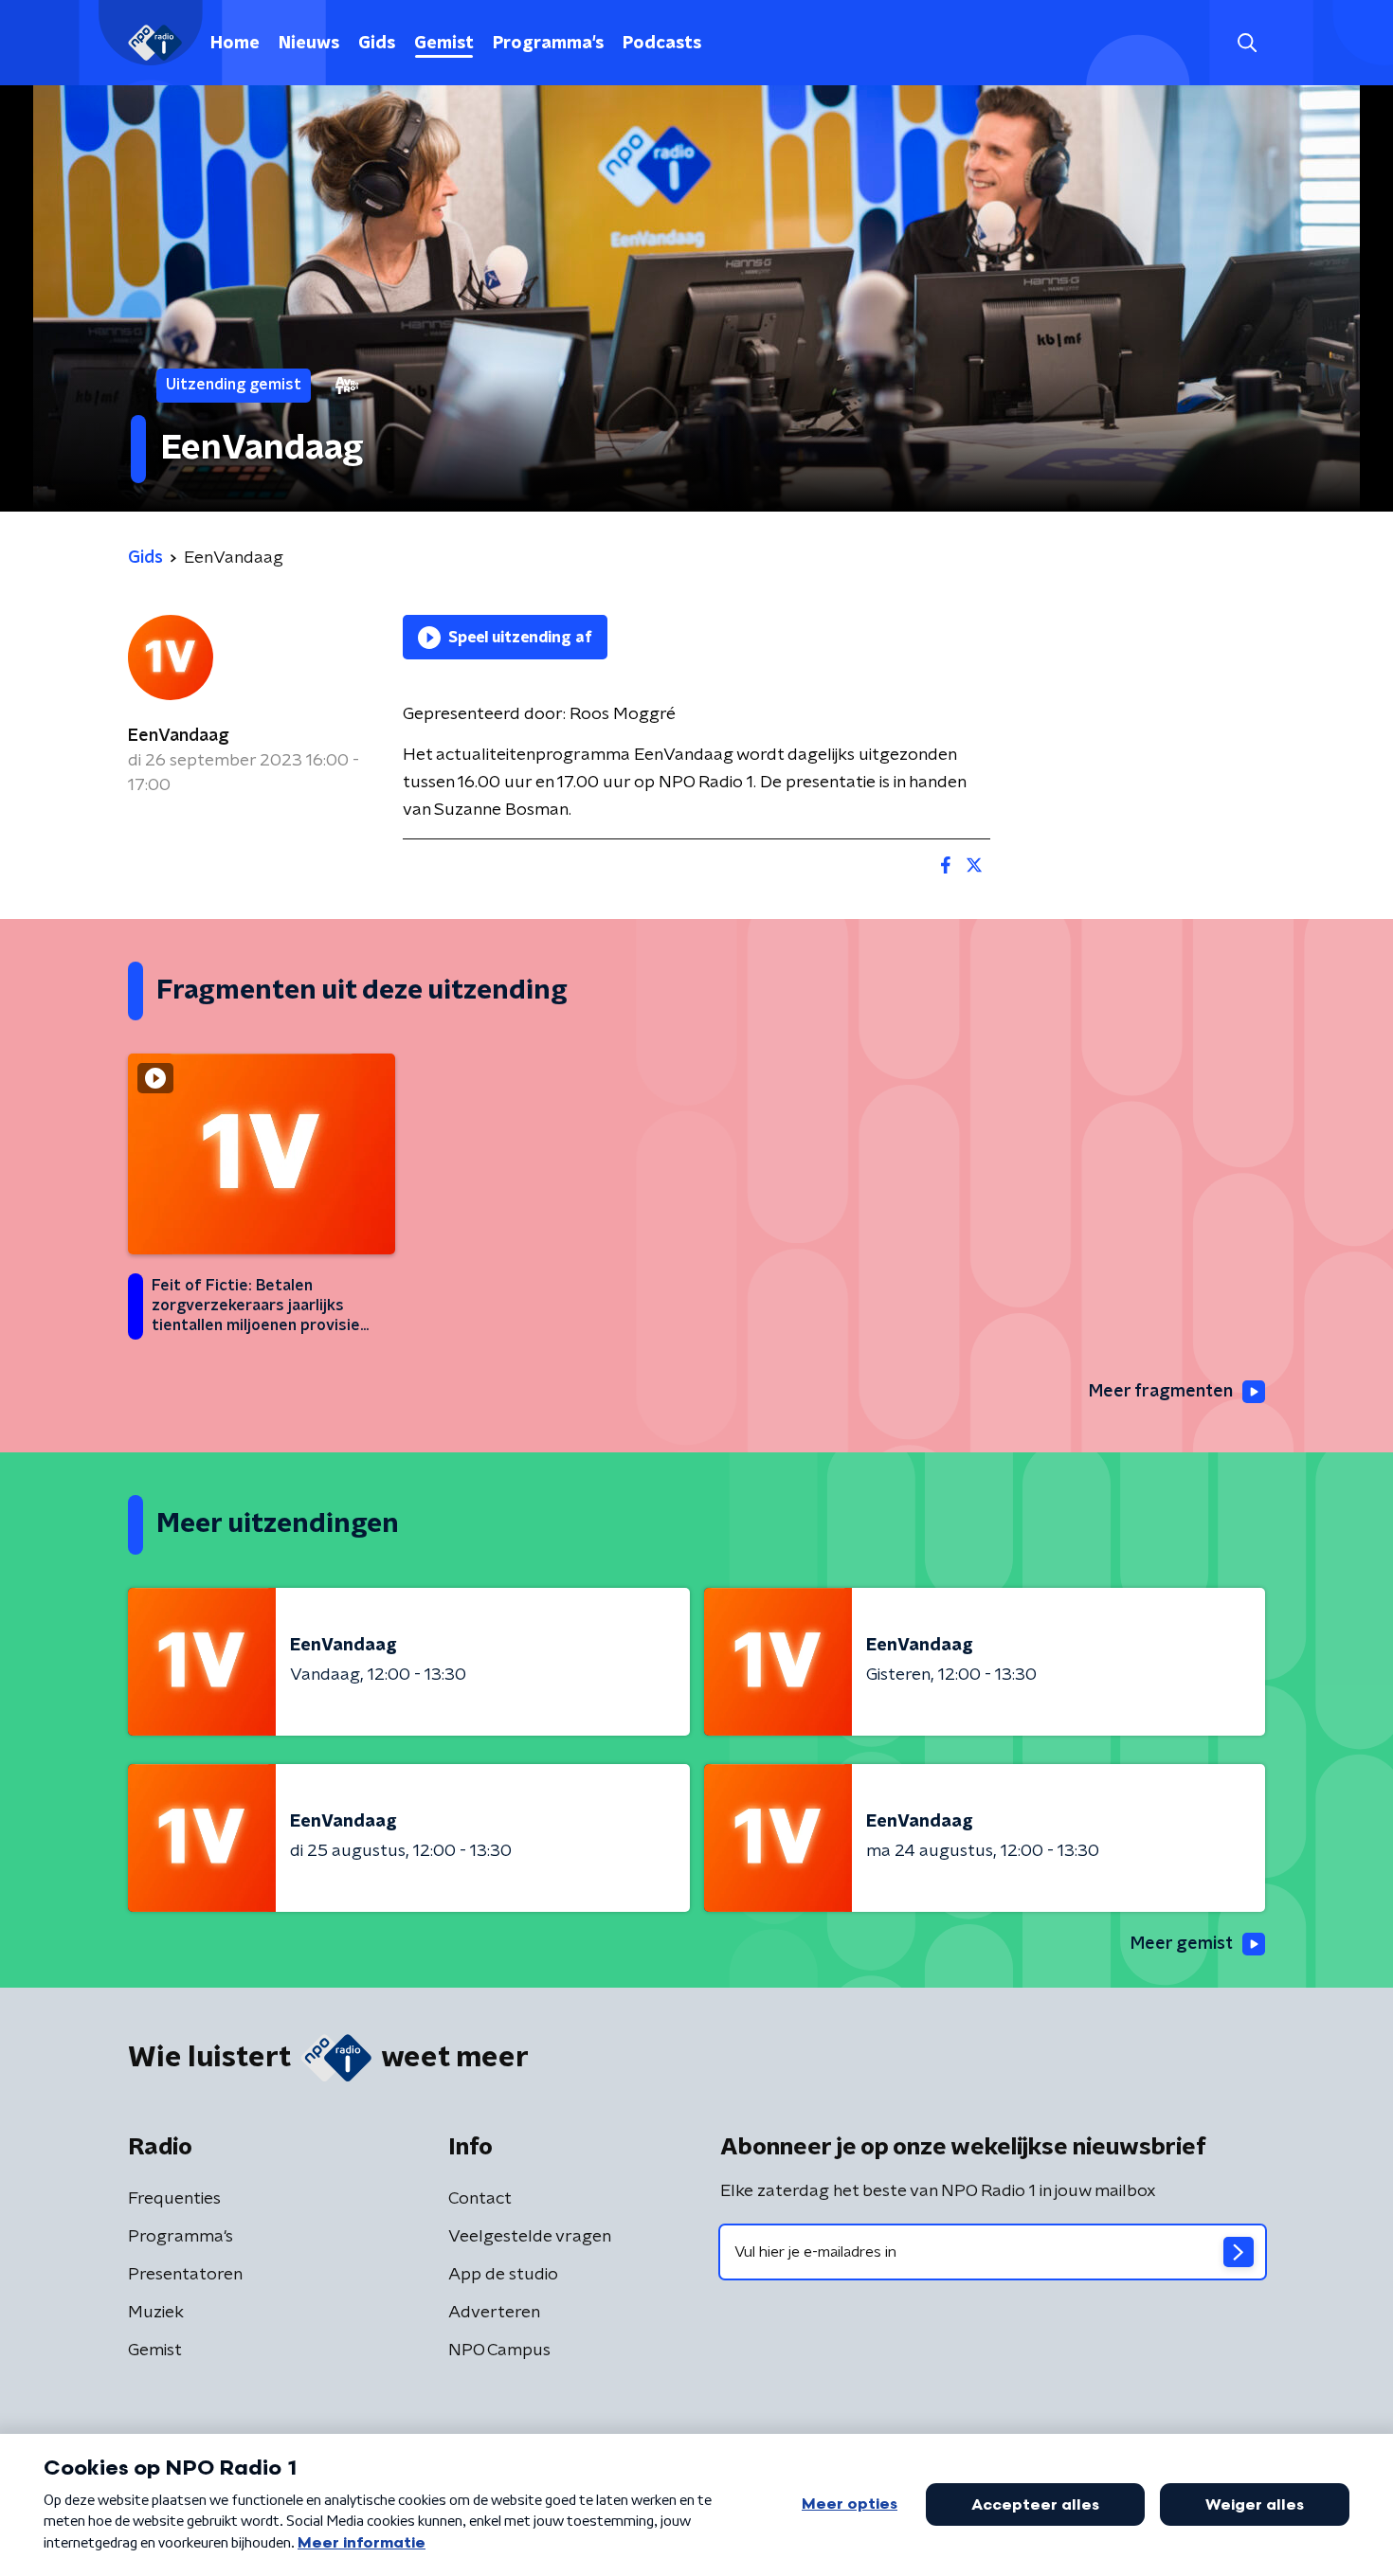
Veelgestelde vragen (530, 2237)
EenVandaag (179, 736)
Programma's (548, 44)
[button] (1247, 43)
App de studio (503, 2275)
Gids (377, 44)
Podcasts (662, 44)
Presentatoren (185, 2275)
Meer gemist (1182, 1944)
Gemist (444, 44)
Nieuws (309, 44)
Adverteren (494, 2313)
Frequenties (174, 2199)
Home (235, 44)
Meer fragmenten (1161, 1392)
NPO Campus (499, 2351)
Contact (480, 2199)
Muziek (156, 2313)
